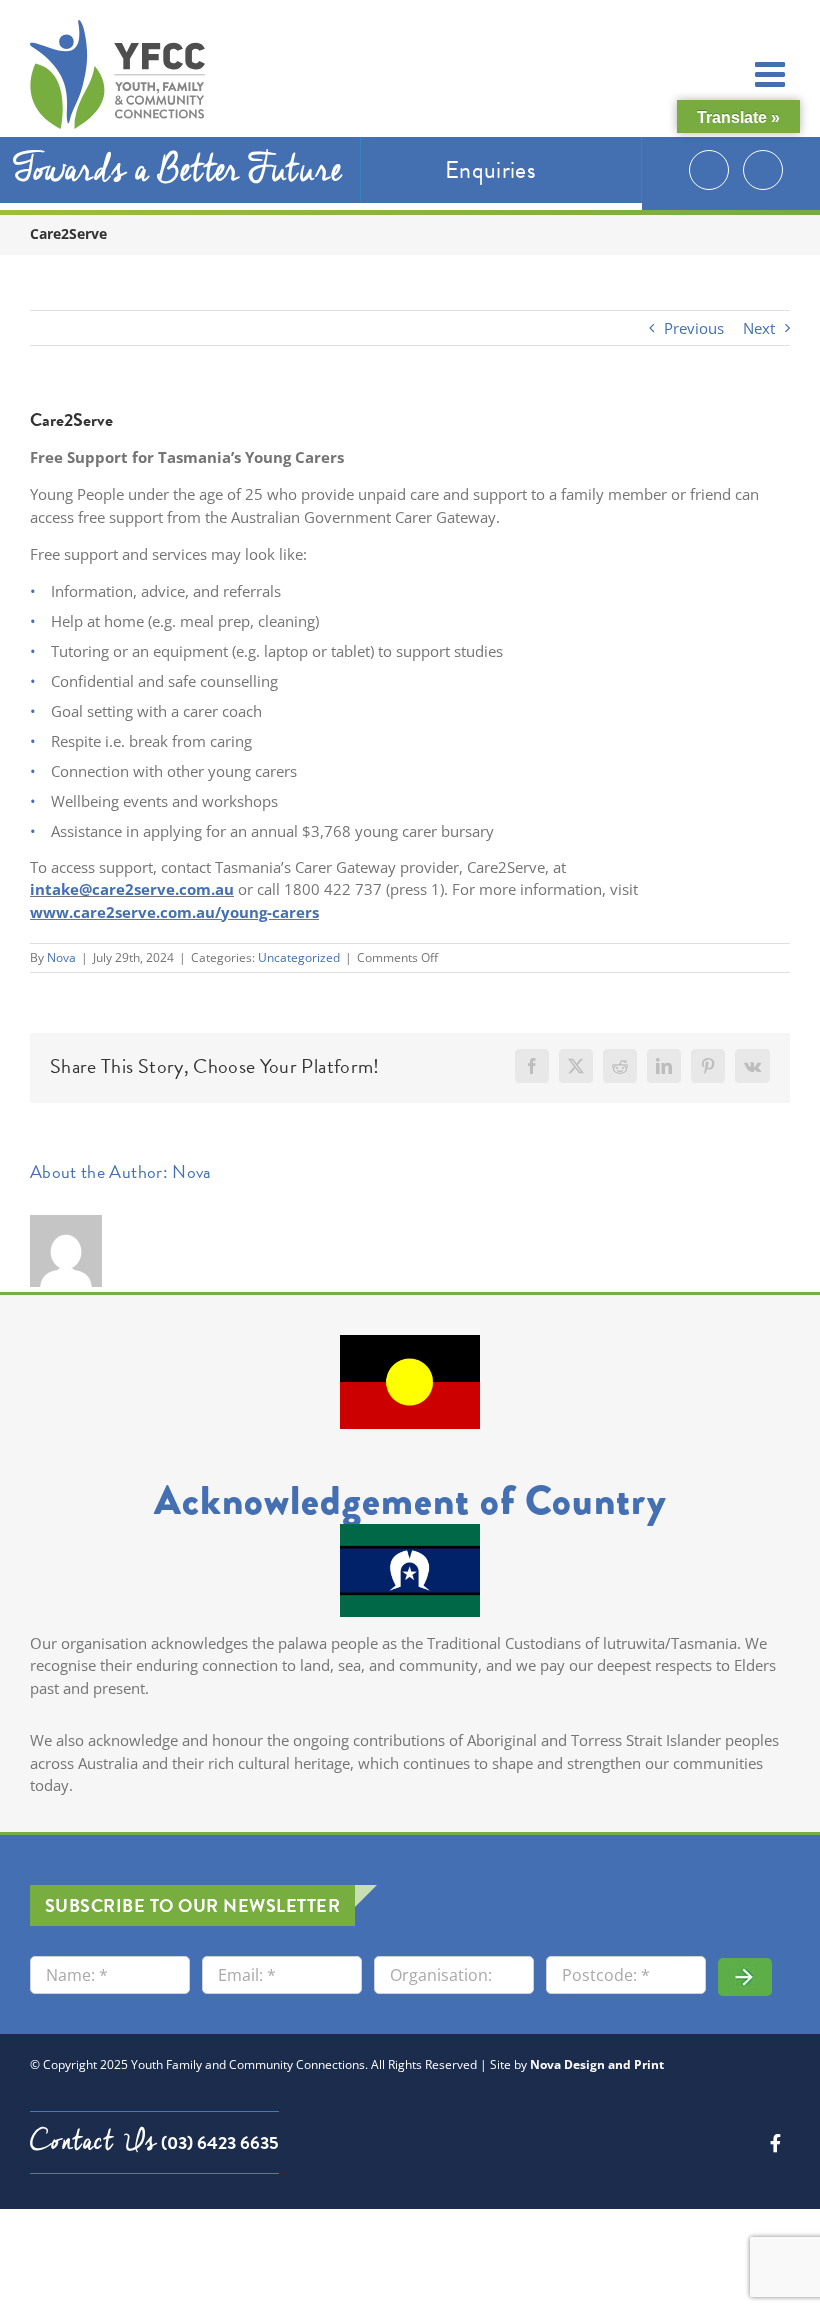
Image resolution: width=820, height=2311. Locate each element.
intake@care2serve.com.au (132, 889)
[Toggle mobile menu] (772, 73)
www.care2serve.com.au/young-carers (174, 912)
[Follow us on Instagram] (709, 170)
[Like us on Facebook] (763, 170)
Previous (694, 328)
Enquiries (490, 170)
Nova (61, 957)
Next (759, 328)
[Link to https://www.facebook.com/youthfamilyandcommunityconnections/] (775, 2143)
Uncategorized (299, 957)
